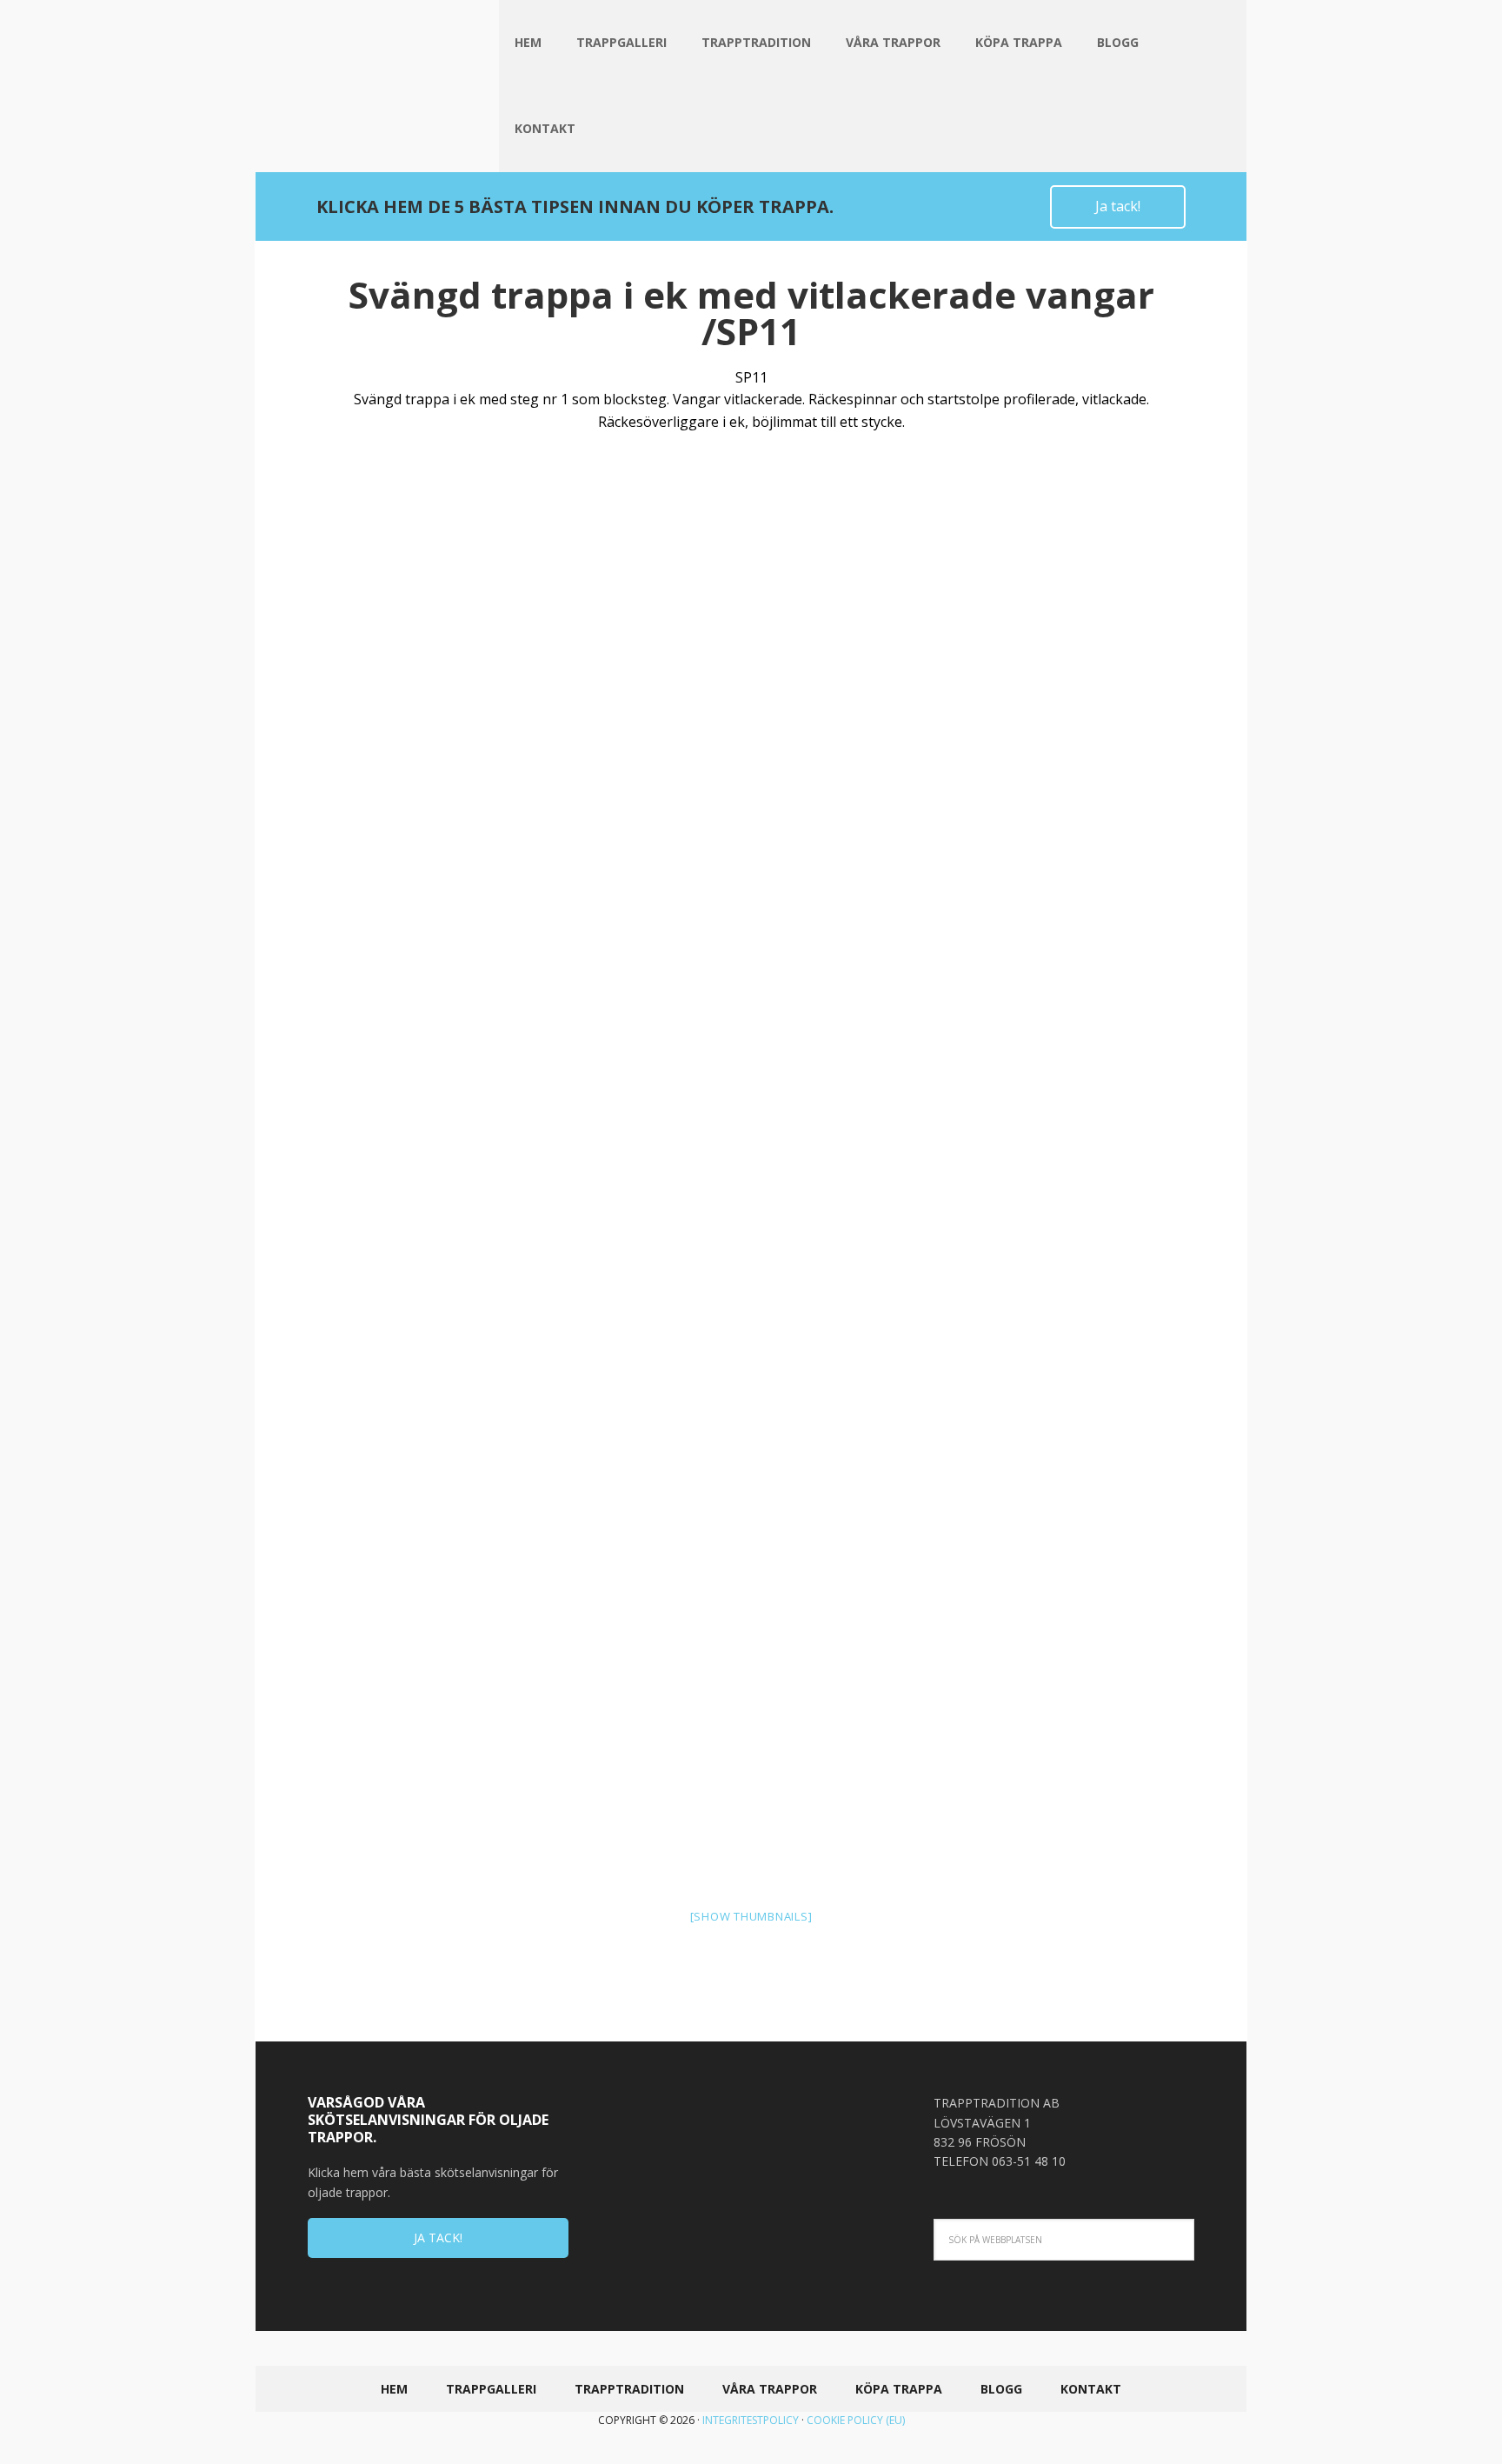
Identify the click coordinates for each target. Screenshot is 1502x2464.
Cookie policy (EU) (856, 2420)
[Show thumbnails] (751, 1916)
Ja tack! (1118, 206)
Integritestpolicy (751, 2420)
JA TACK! (438, 2238)
